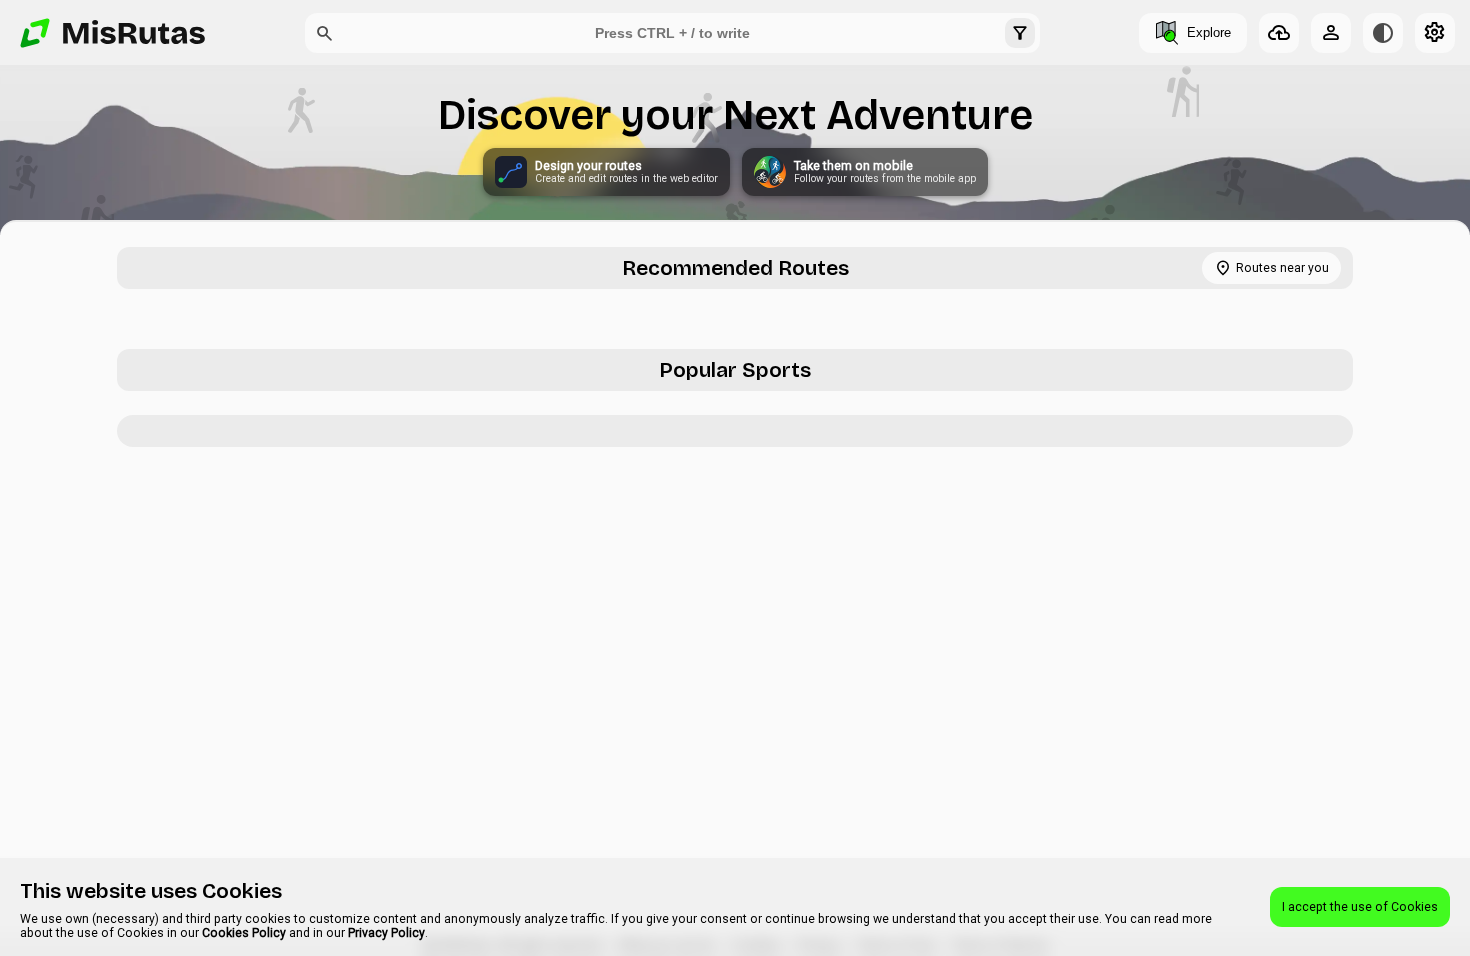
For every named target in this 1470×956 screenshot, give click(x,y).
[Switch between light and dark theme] (1383, 33)
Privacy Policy (386, 933)
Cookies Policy (244, 933)
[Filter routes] (1020, 33)
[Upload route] (1279, 33)
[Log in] (1331, 33)
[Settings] (1435, 33)
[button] (325, 33)
